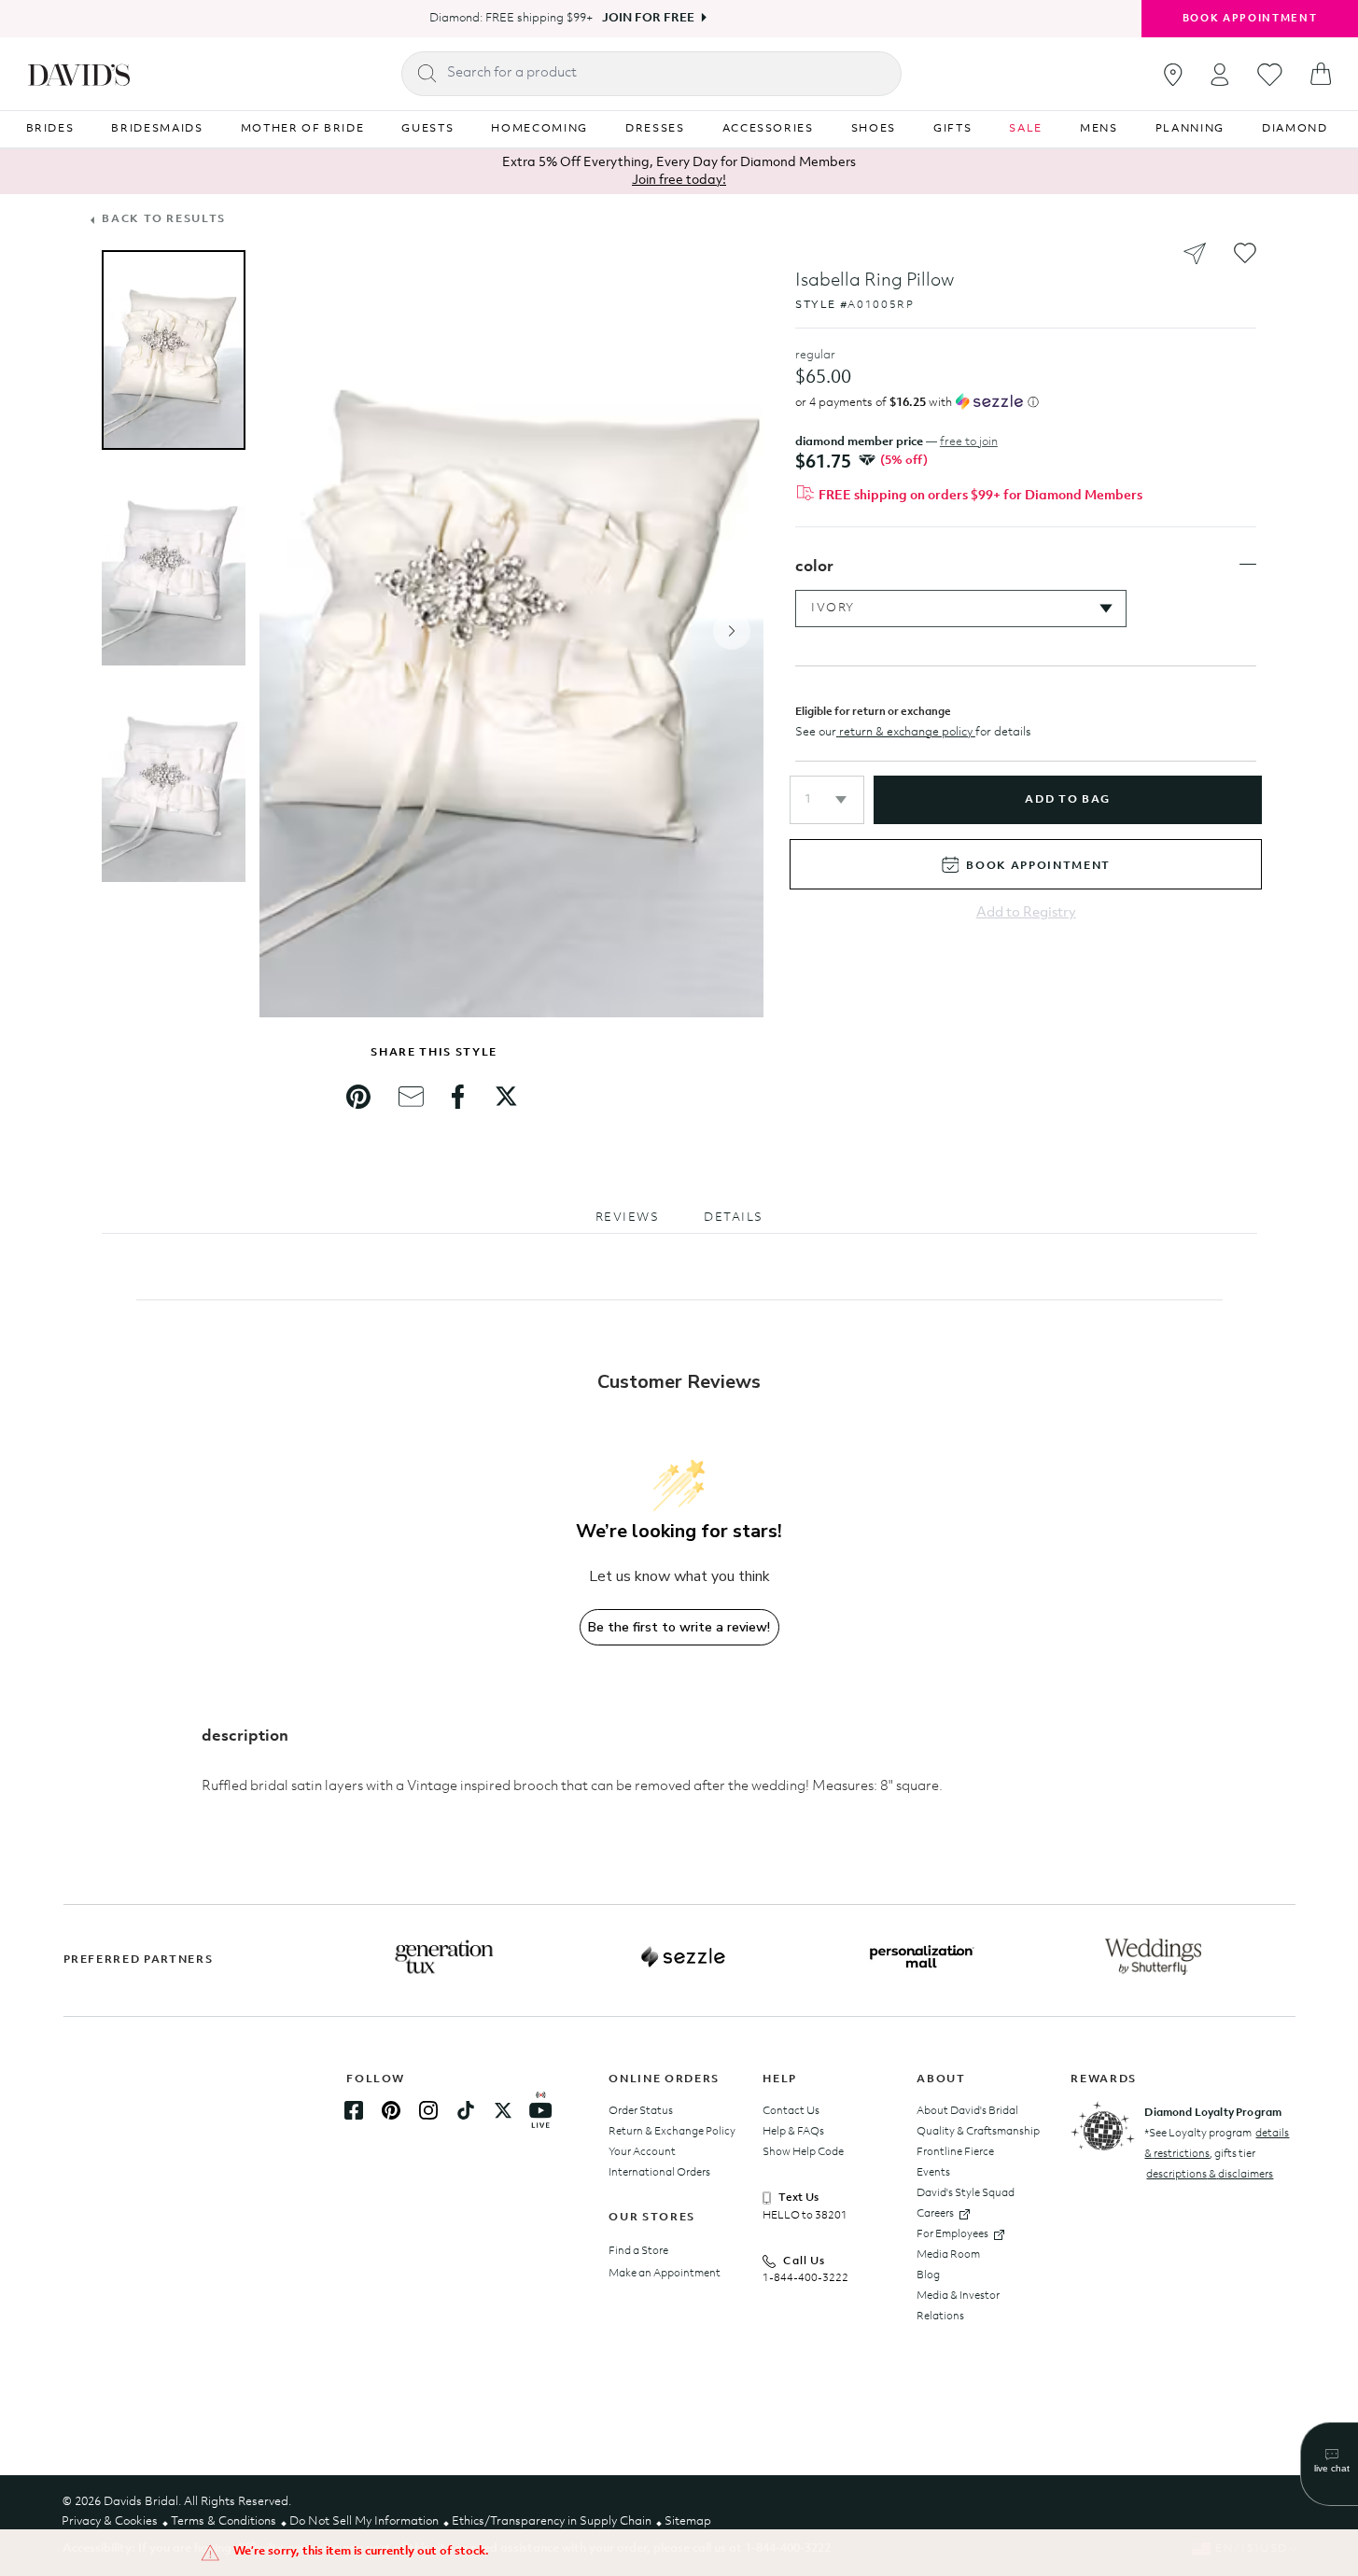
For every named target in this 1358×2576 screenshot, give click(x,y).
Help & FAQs (793, 2132)
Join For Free (648, 18)
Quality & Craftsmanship (978, 2132)
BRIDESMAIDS (157, 129)
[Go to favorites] (1270, 75)
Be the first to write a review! (679, 1627)
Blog (928, 2275)
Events (933, 2173)
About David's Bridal (967, 2111)
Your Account (642, 2152)
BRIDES (50, 129)
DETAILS (734, 1218)
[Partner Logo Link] (444, 1957)
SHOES (874, 129)
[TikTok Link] (466, 2110)
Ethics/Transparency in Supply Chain (552, 2521)
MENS (1099, 129)
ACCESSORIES (768, 129)
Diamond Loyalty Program (1213, 2113)
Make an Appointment (665, 2274)
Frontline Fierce (955, 2152)
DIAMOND (1295, 129)
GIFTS (952, 129)
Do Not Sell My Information (364, 2521)
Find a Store (638, 2251)
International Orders (659, 2173)
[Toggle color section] (1248, 565)
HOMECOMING (539, 129)
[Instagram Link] (428, 2110)
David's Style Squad (966, 2193)
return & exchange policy (906, 732)
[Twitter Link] (503, 2110)
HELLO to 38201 (805, 2216)
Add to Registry (1026, 913)
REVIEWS (628, 1218)
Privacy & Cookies (110, 2521)
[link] (358, 1097)
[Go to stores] (1173, 75)
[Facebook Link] (354, 2110)
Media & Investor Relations (958, 2306)
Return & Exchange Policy (672, 2132)
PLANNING (1190, 129)
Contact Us (791, 2111)
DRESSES (655, 129)
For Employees (952, 2234)
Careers (935, 2214)
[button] (827, 800)
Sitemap (688, 2521)
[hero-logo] (79, 74)
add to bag (1067, 800)
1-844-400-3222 (805, 2278)
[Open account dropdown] (1220, 74)
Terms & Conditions (224, 2521)
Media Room (948, 2255)
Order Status (641, 2111)
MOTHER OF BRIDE (303, 129)
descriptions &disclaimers (1210, 2175)
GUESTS (427, 129)
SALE (1026, 129)
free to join (969, 442)
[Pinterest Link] (391, 2110)
